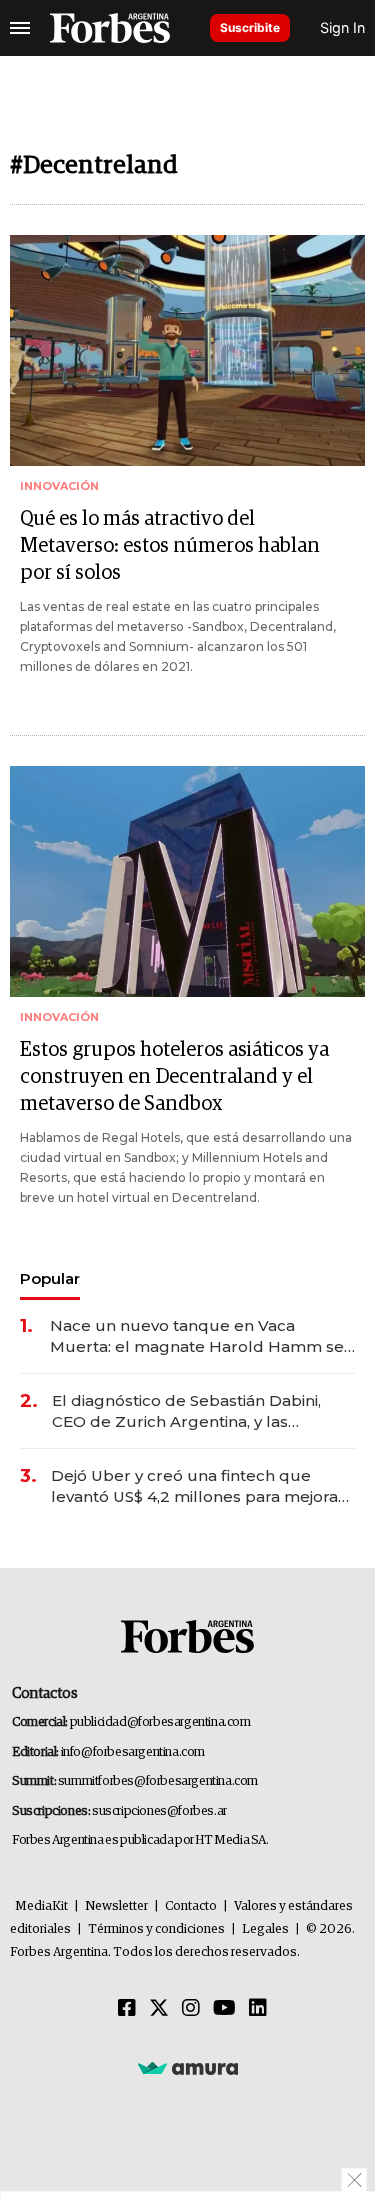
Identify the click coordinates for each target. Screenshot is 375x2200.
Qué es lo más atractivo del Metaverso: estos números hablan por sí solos (170, 546)
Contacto (191, 1906)
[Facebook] (127, 2009)
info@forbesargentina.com (133, 1752)
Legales (265, 1929)
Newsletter (116, 1906)
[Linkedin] (258, 2009)
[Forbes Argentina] (110, 28)
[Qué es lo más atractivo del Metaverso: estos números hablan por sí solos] (187, 350)
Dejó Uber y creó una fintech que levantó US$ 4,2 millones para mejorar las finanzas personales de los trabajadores (198, 1486)
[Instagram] (191, 2009)
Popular (50, 1278)
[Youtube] (224, 2009)
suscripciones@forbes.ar (159, 1811)
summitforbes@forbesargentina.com (158, 1781)
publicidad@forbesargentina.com (160, 1722)
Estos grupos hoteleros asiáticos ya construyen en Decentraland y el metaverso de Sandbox (174, 1077)
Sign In (342, 27)
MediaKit (41, 1906)
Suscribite (250, 27)
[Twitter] (159, 2009)
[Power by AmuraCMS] (188, 2068)
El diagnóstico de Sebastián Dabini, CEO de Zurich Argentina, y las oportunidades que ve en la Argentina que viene (201, 1411)
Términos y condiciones (156, 1929)
